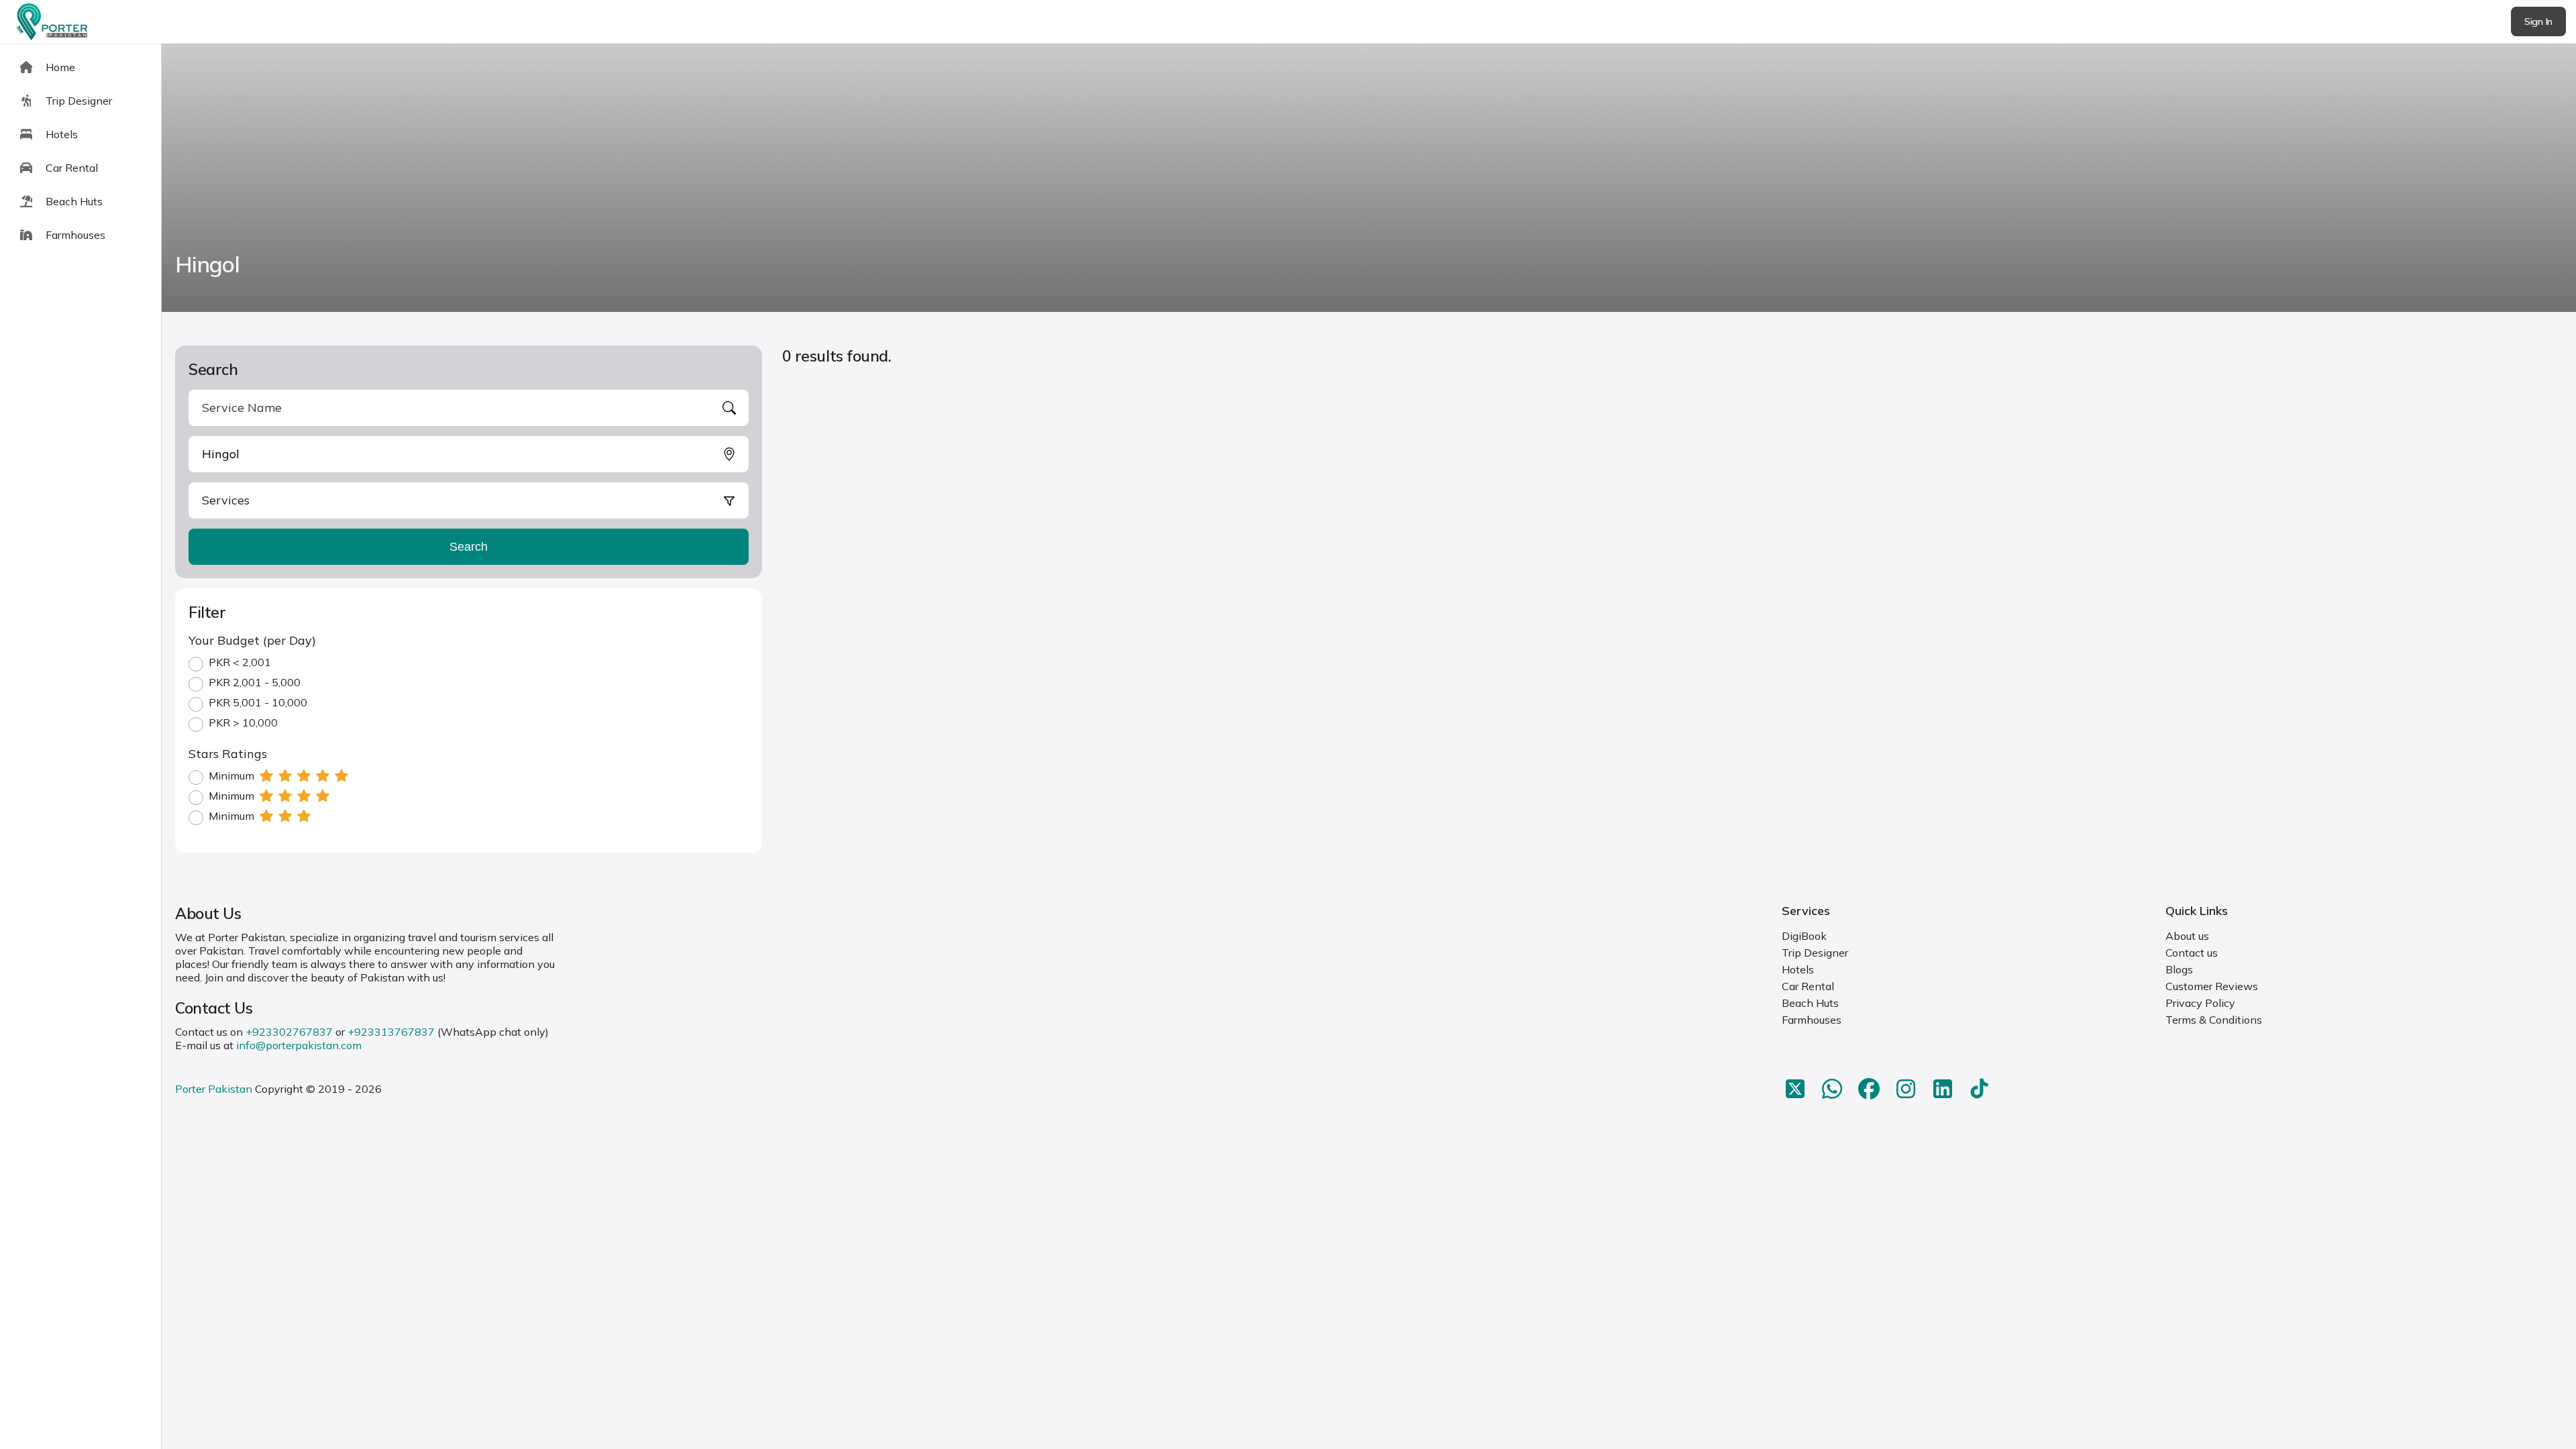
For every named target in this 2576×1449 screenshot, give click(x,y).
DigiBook (1804, 936)
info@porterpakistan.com (299, 1045)
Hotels (1798, 969)
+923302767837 (289, 1032)
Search (469, 547)
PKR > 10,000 (243, 722)
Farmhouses (1812, 1020)
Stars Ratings (228, 754)
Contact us (2192, 953)
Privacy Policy (2200, 1003)
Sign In (2538, 21)
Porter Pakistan (214, 1089)
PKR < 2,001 (240, 662)
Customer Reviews (2212, 986)
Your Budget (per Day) (252, 640)
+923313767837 (391, 1032)
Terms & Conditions (2214, 1020)
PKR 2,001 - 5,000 (255, 682)
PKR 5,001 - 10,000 (258, 702)
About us (2187, 936)
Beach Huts (1810, 1003)
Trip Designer (1815, 953)
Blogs (2179, 969)
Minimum (231, 775)
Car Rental (1808, 986)
